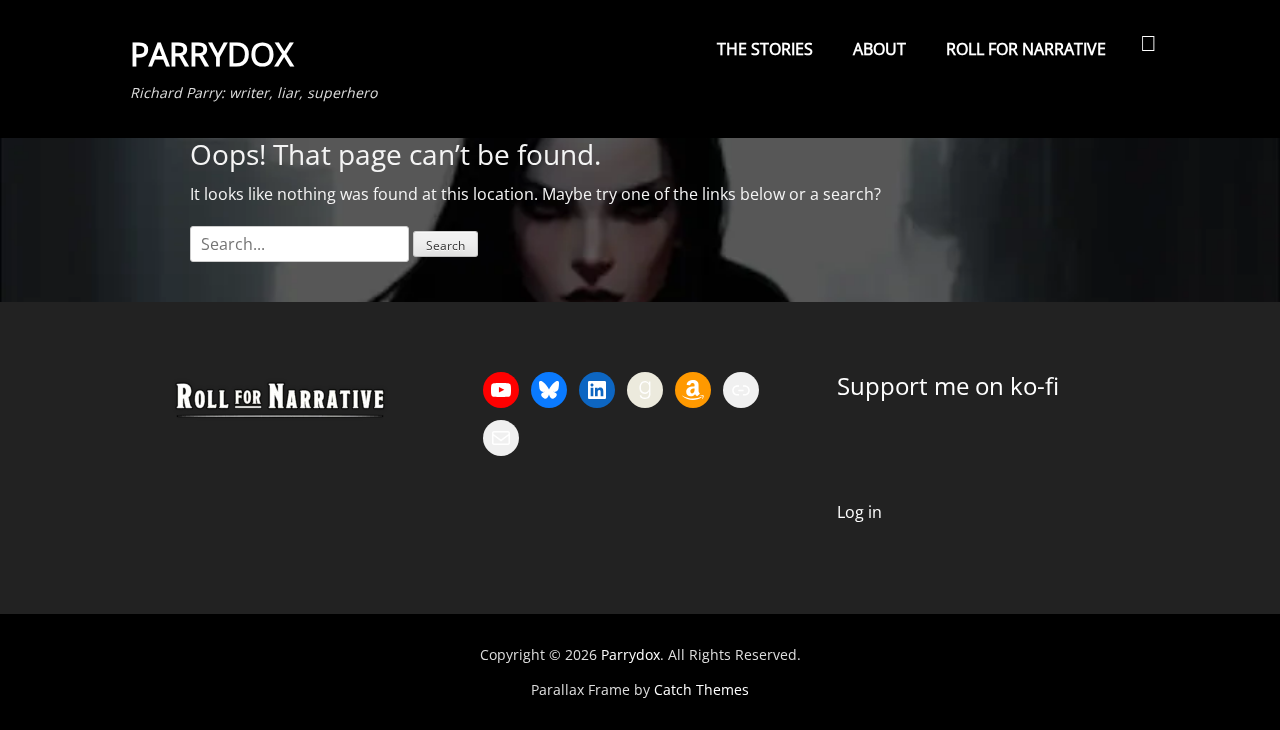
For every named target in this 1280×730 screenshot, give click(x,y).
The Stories (765, 49)
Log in (859, 512)
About (879, 49)
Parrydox (211, 53)
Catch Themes (701, 689)
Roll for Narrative (1026, 49)
